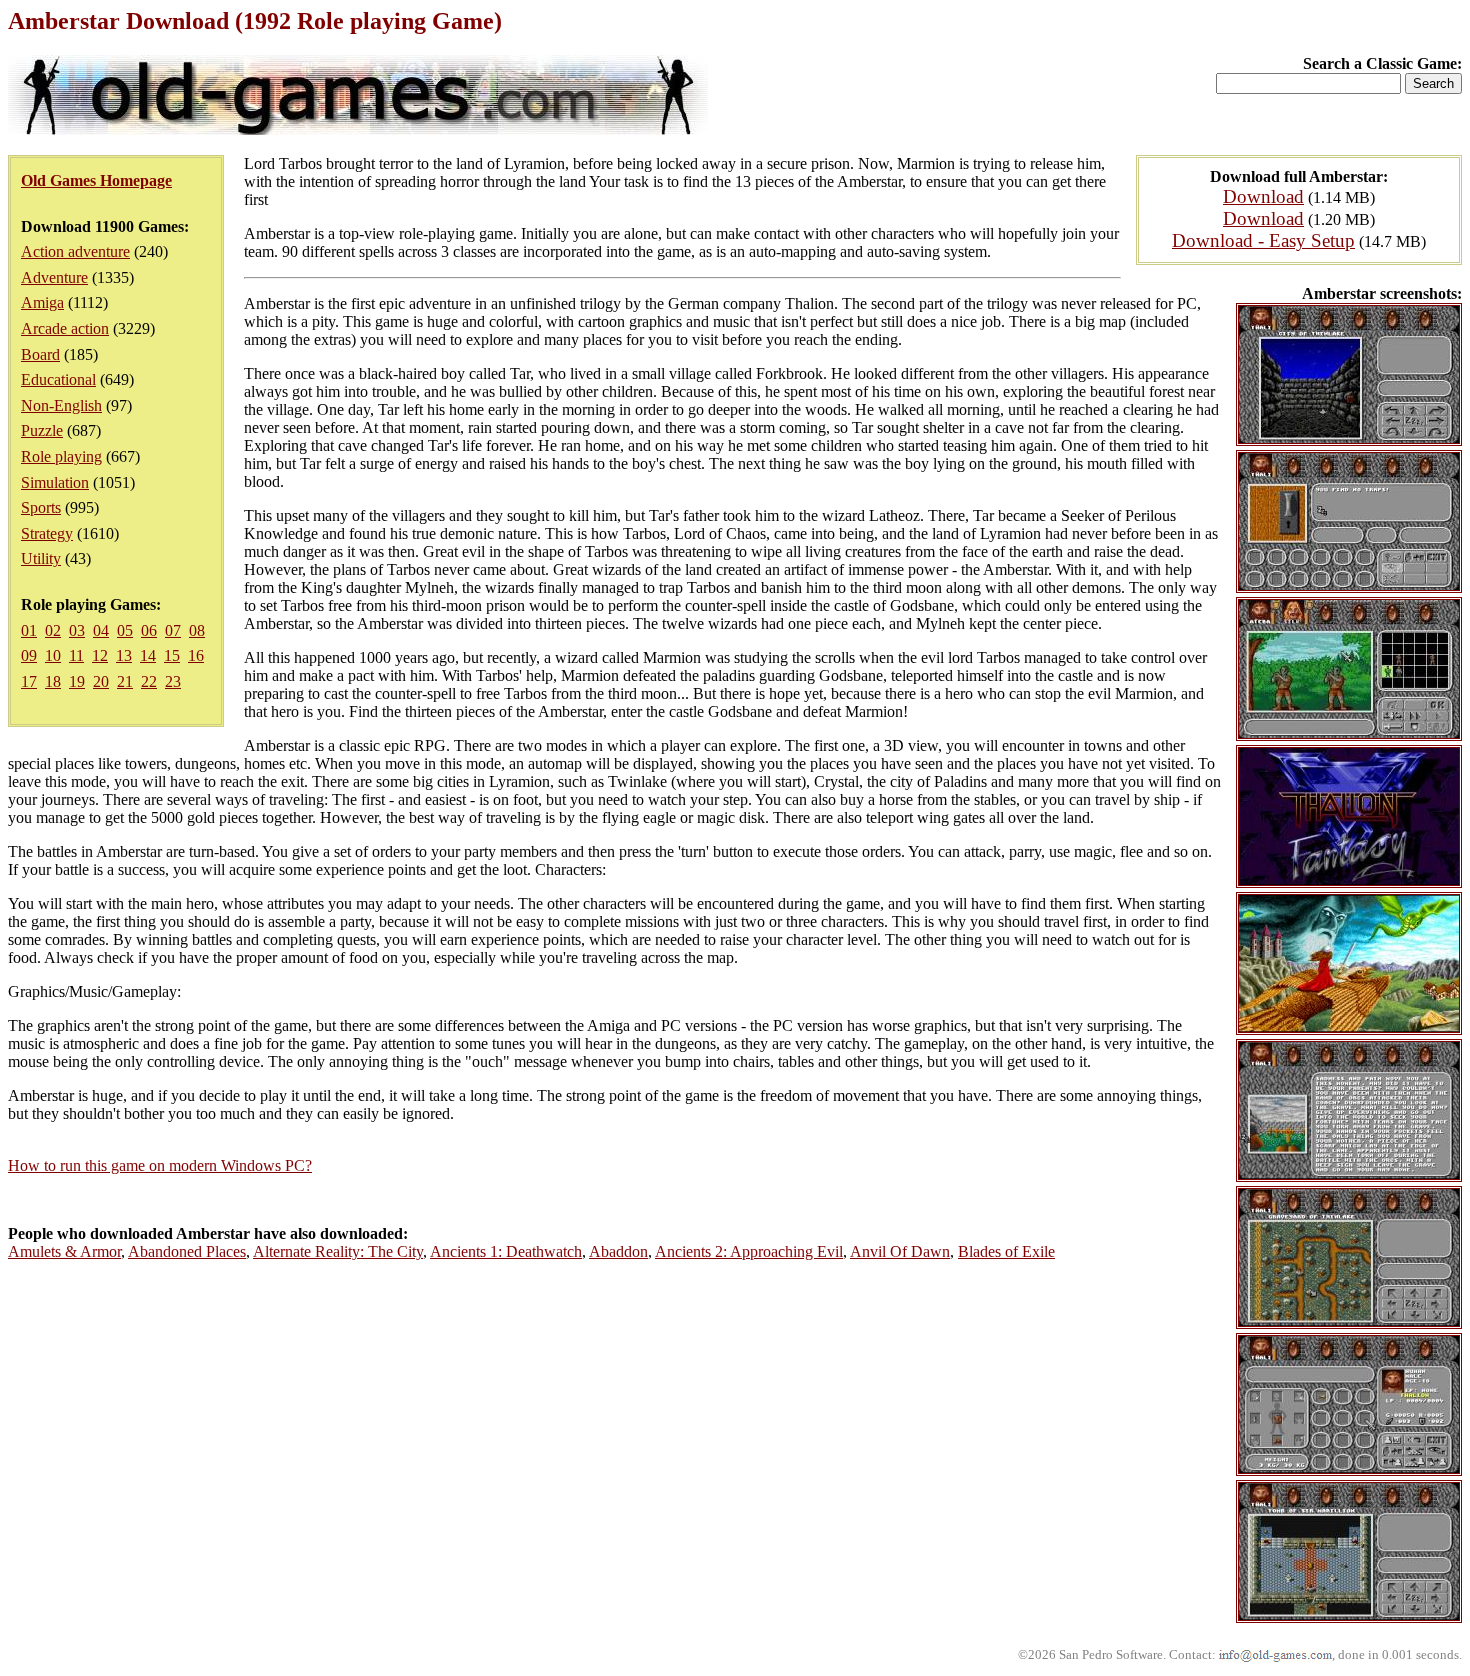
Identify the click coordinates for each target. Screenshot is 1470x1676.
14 (148, 655)
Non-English (61, 405)
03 (77, 630)
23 (173, 681)
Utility (41, 558)
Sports (41, 507)
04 (101, 630)
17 (29, 681)
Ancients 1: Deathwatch (506, 1251)
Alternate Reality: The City (338, 1251)
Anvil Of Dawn (900, 1251)
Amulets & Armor (64, 1251)
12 (100, 655)
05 (125, 630)
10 (53, 655)
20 (101, 681)
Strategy (47, 533)
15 (172, 655)
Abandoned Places (187, 1251)
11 (76, 655)
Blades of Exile (1006, 1251)
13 (124, 655)
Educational (58, 379)
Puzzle (42, 430)
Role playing (61, 456)
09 (29, 655)
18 (53, 681)
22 (149, 681)
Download (1263, 196)
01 (29, 630)
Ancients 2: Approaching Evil (749, 1251)
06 (149, 630)
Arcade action (65, 328)
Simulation (55, 482)
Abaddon (618, 1251)
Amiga (42, 302)
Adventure (54, 277)
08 (197, 630)
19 (77, 681)
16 (196, 655)
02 (53, 630)
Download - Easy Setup (1263, 240)
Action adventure (75, 251)
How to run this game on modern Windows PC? (160, 1165)
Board (40, 354)
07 (173, 630)
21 (125, 681)
